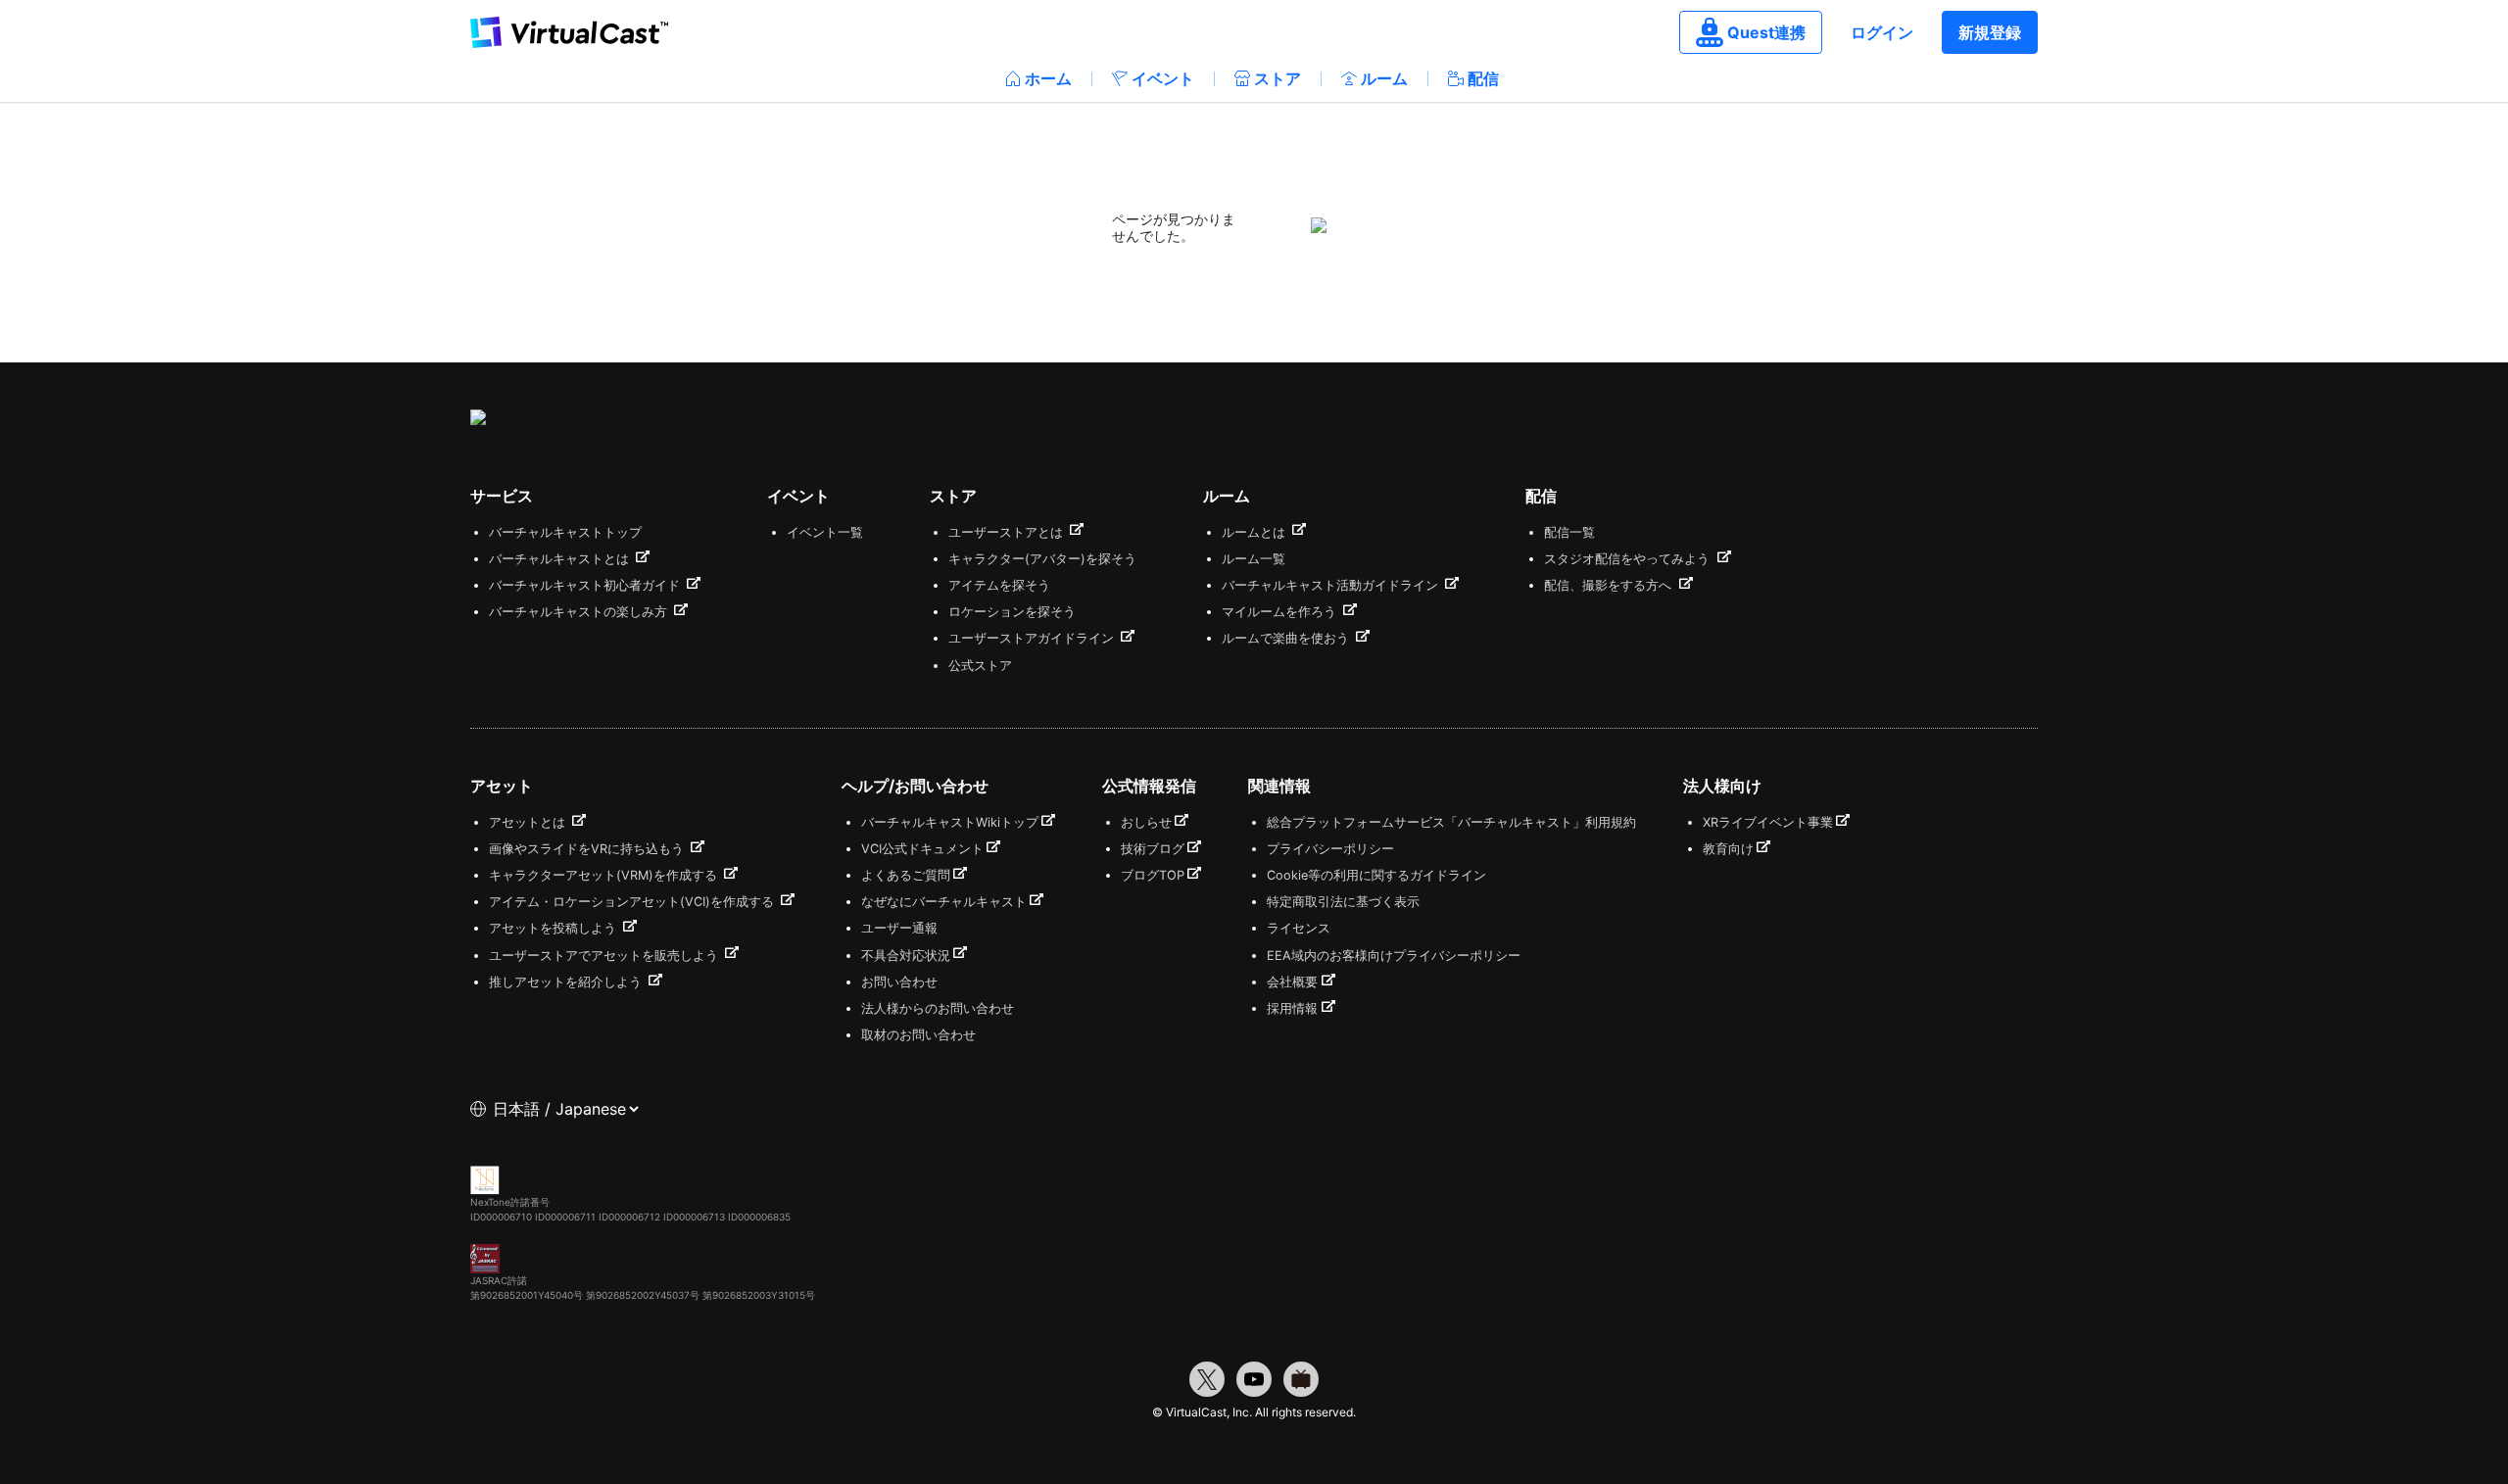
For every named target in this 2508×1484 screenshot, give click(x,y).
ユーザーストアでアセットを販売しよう (605, 956)
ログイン (1882, 32)
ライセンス (1299, 928)
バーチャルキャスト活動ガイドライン (1332, 585)
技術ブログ (1153, 849)
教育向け (1728, 849)
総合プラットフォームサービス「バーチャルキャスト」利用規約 (1451, 822)
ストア (1278, 78)
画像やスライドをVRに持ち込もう (588, 849)
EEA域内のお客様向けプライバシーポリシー (1394, 956)
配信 (1483, 78)
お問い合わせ (899, 982)
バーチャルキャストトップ (565, 532)
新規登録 (1990, 32)
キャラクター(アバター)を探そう (1042, 559)
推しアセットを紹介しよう (567, 982)
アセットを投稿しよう (555, 928)
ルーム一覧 (1254, 559)
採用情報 (1292, 1008)
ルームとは (1255, 532)
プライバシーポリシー (1330, 849)
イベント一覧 (825, 532)
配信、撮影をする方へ (1610, 585)
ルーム (1384, 78)
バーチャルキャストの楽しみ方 (580, 612)
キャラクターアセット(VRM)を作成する (605, 875)
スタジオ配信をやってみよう (1629, 559)
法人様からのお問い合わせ (938, 1008)
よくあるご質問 (906, 875)
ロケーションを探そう (1012, 612)
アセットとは (529, 822)
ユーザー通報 (899, 928)
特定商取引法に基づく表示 (1343, 902)
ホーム (1048, 78)
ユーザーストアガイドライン (1033, 638)
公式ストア (980, 666)
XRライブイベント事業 (1768, 822)
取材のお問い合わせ (918, 1035)
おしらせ (1146, 822)
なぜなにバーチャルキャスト (944, 902)
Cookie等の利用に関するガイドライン (1376, 875)
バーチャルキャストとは (561, 559)
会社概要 (1292, 982)
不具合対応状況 (906, 956)
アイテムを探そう (999, 585)
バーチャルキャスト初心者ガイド (586, 585)
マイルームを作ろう (1281, 612)
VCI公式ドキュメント (922, 849)
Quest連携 (1766, 32)
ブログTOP (1153, 875)
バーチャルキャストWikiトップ (950, 822)
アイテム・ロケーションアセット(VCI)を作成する (633, 902)
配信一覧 (1569, 532)
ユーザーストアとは (1008, 532)
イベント (1163, 78)
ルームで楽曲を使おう (1287, 638)
